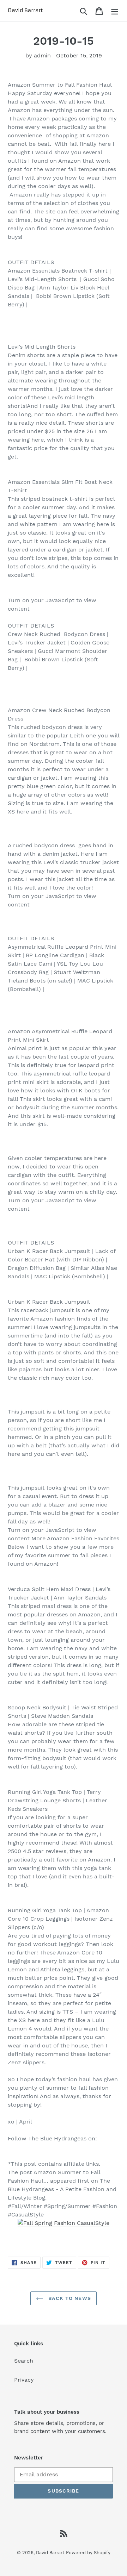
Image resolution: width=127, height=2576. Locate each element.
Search (24, 2361)
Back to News (69, 2298)
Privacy (24, 2380)
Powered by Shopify (88, 2553)
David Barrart (50, 2553)
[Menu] (115, 11)
